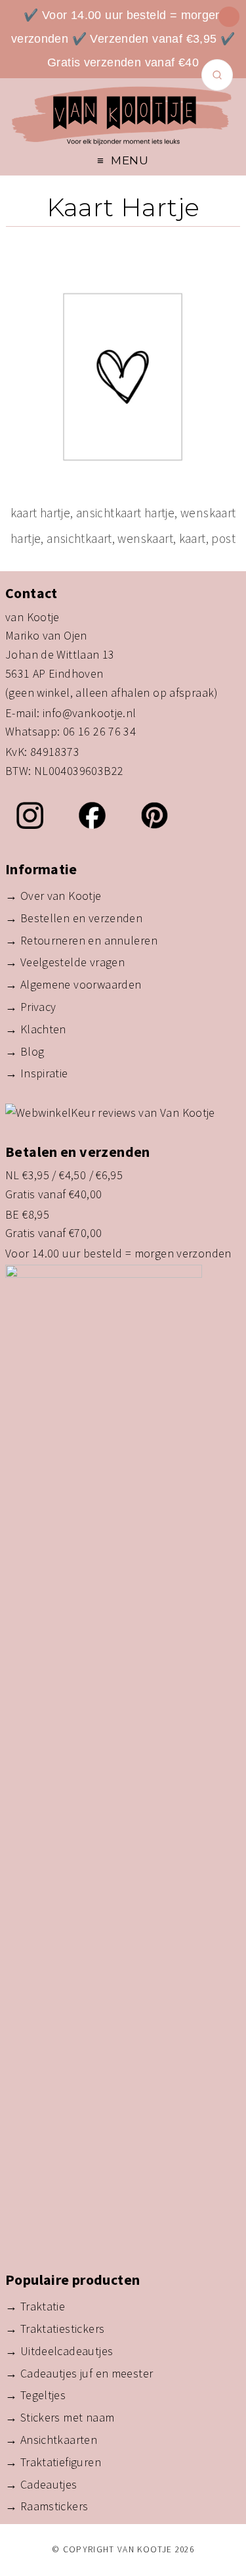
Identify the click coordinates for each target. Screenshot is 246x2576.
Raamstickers (54, 2506)
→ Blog (25, 1051)
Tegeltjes (43, 2395)
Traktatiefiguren (61, 2462)
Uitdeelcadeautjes (67, 2351)
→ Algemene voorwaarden (73, 984)
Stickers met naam (68, 2417)
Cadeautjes (49, 2484)
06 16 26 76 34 (99, 731)
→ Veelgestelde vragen (65, 962)
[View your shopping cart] (229, 17)
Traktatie (43, 2306)
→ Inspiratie (37, 1073)
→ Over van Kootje (53, 896)
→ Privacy (31, 1007)
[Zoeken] (217, 75)
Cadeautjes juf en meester (87, 2373)
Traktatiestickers (63, 2329)
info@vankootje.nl (90, 713)
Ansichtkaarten (59, 2440)
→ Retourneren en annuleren (81, 940)
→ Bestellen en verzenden (74, 918)
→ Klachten (36, 1029)
